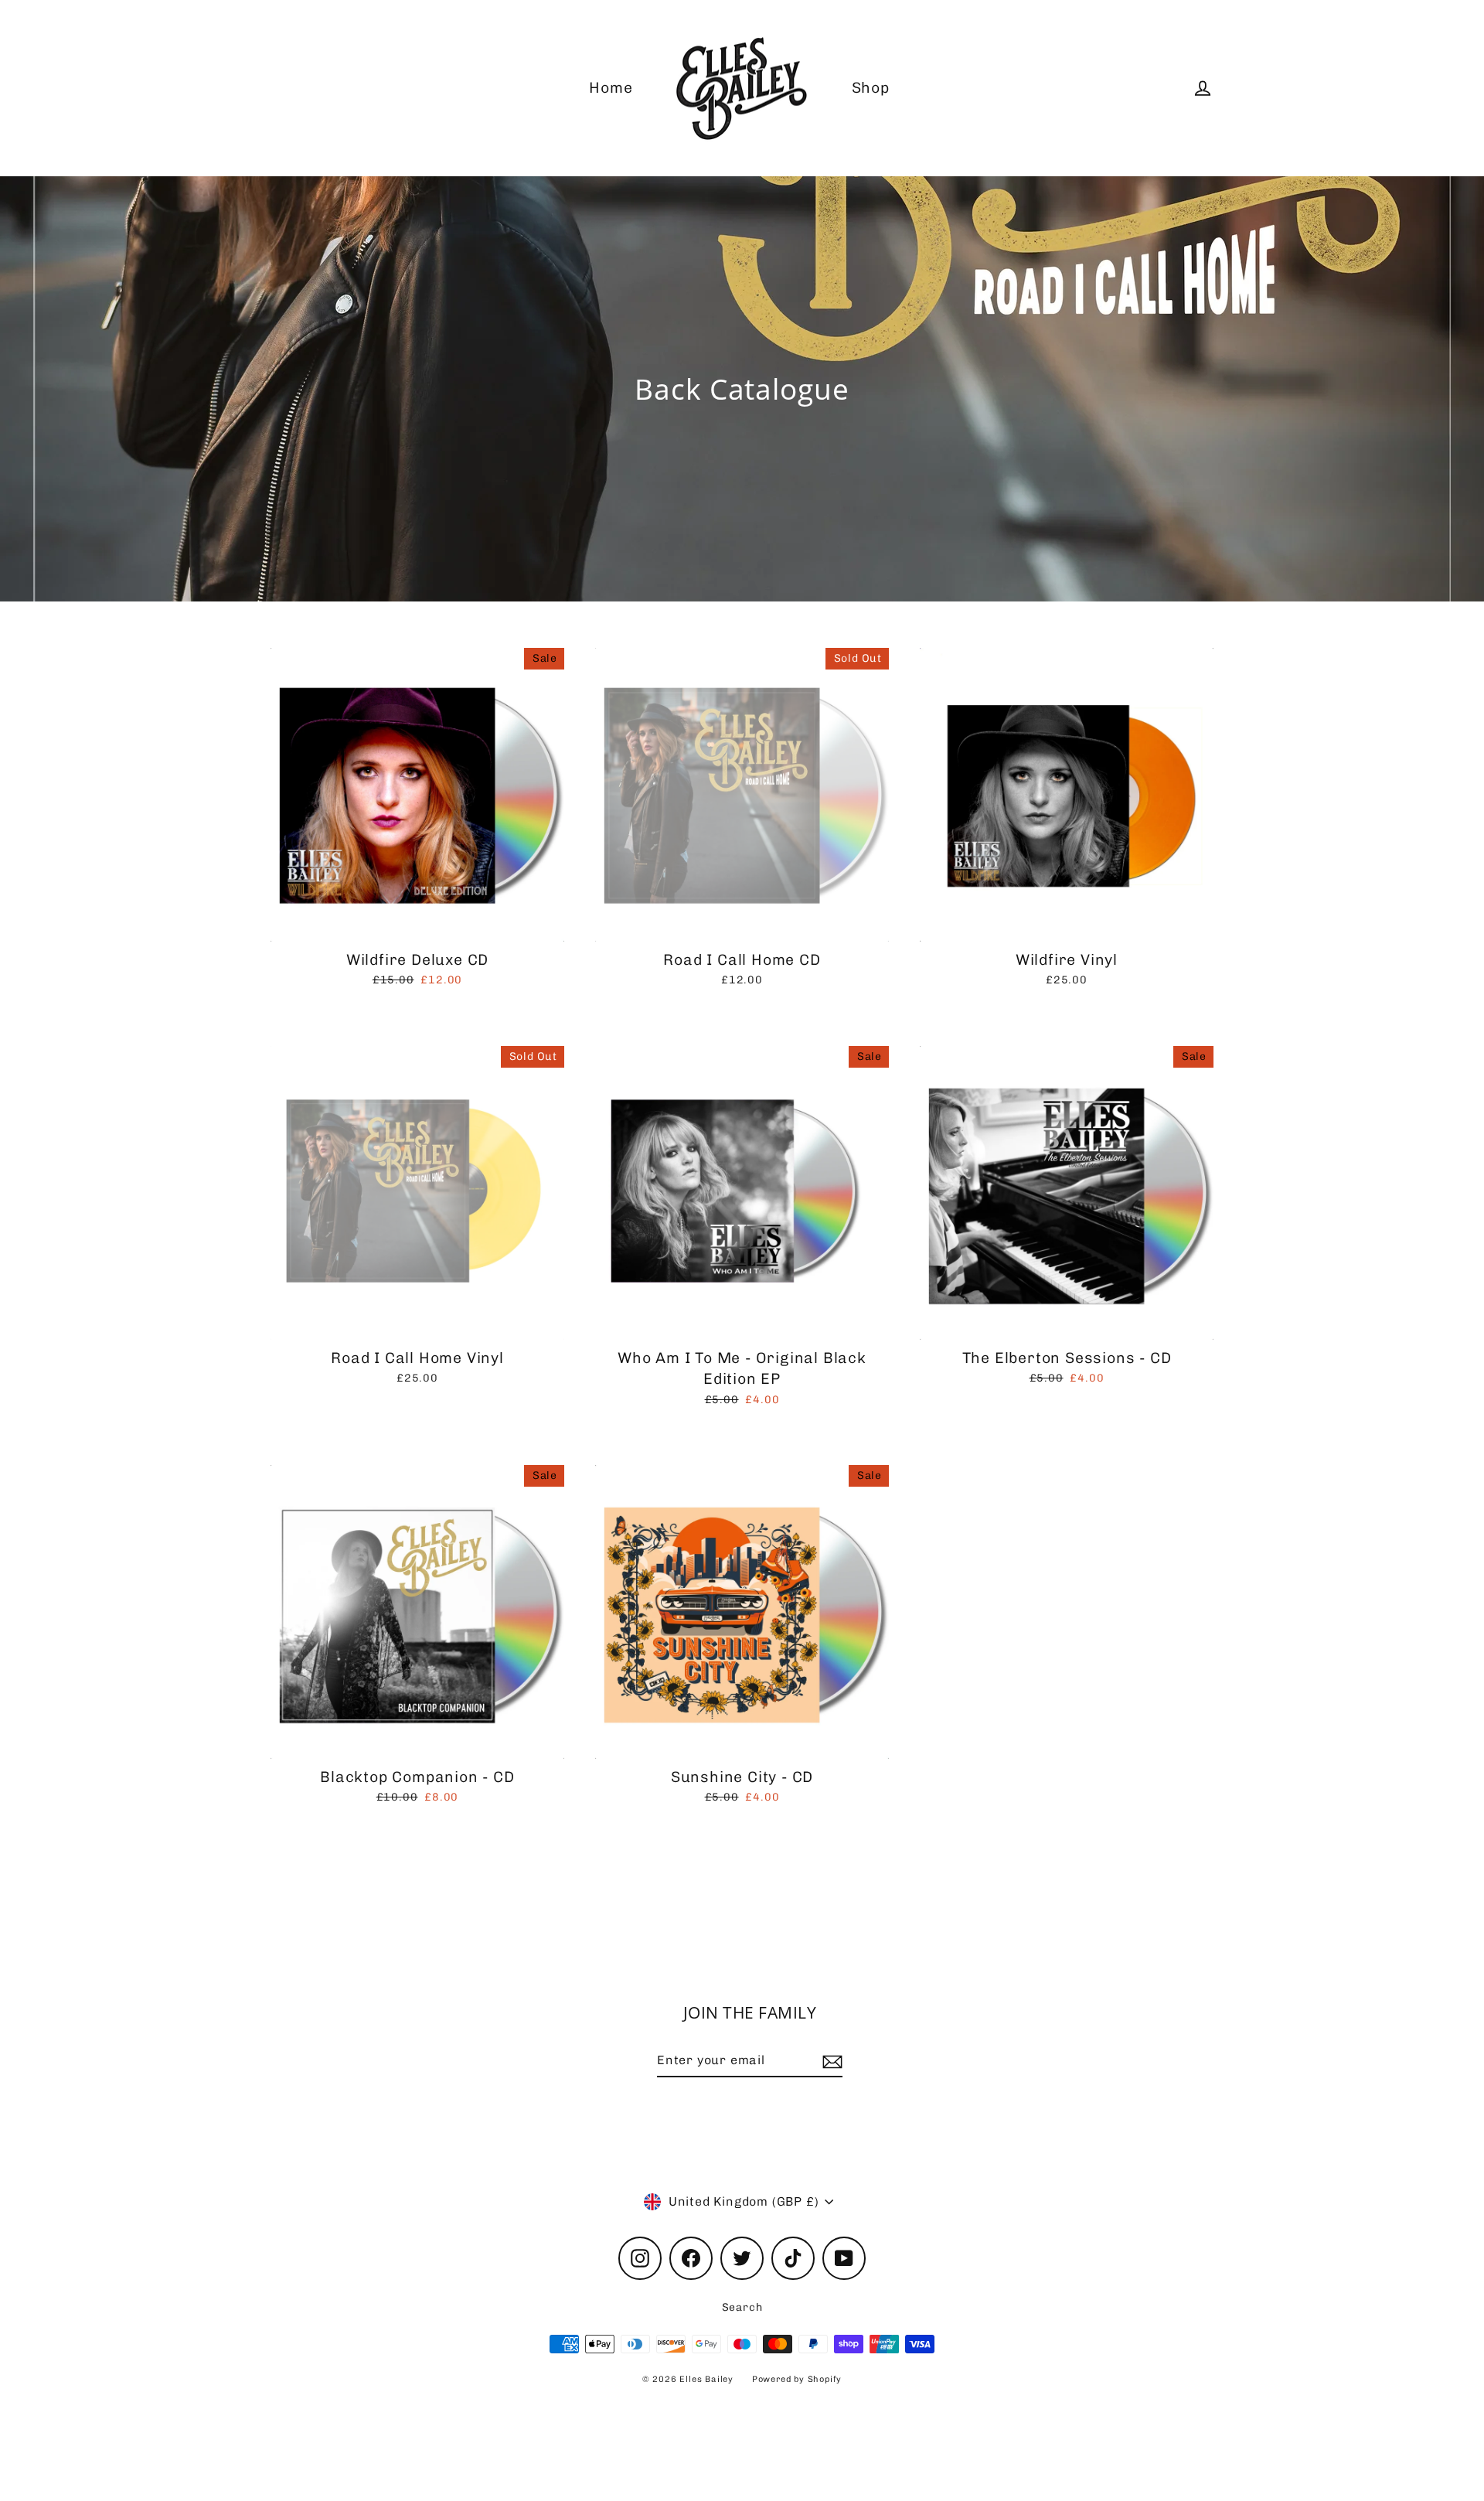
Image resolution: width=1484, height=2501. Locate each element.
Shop (871, 88)
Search (742, 2307)
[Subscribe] (830, 2061)
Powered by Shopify (797, 2379)
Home (611, 88)
